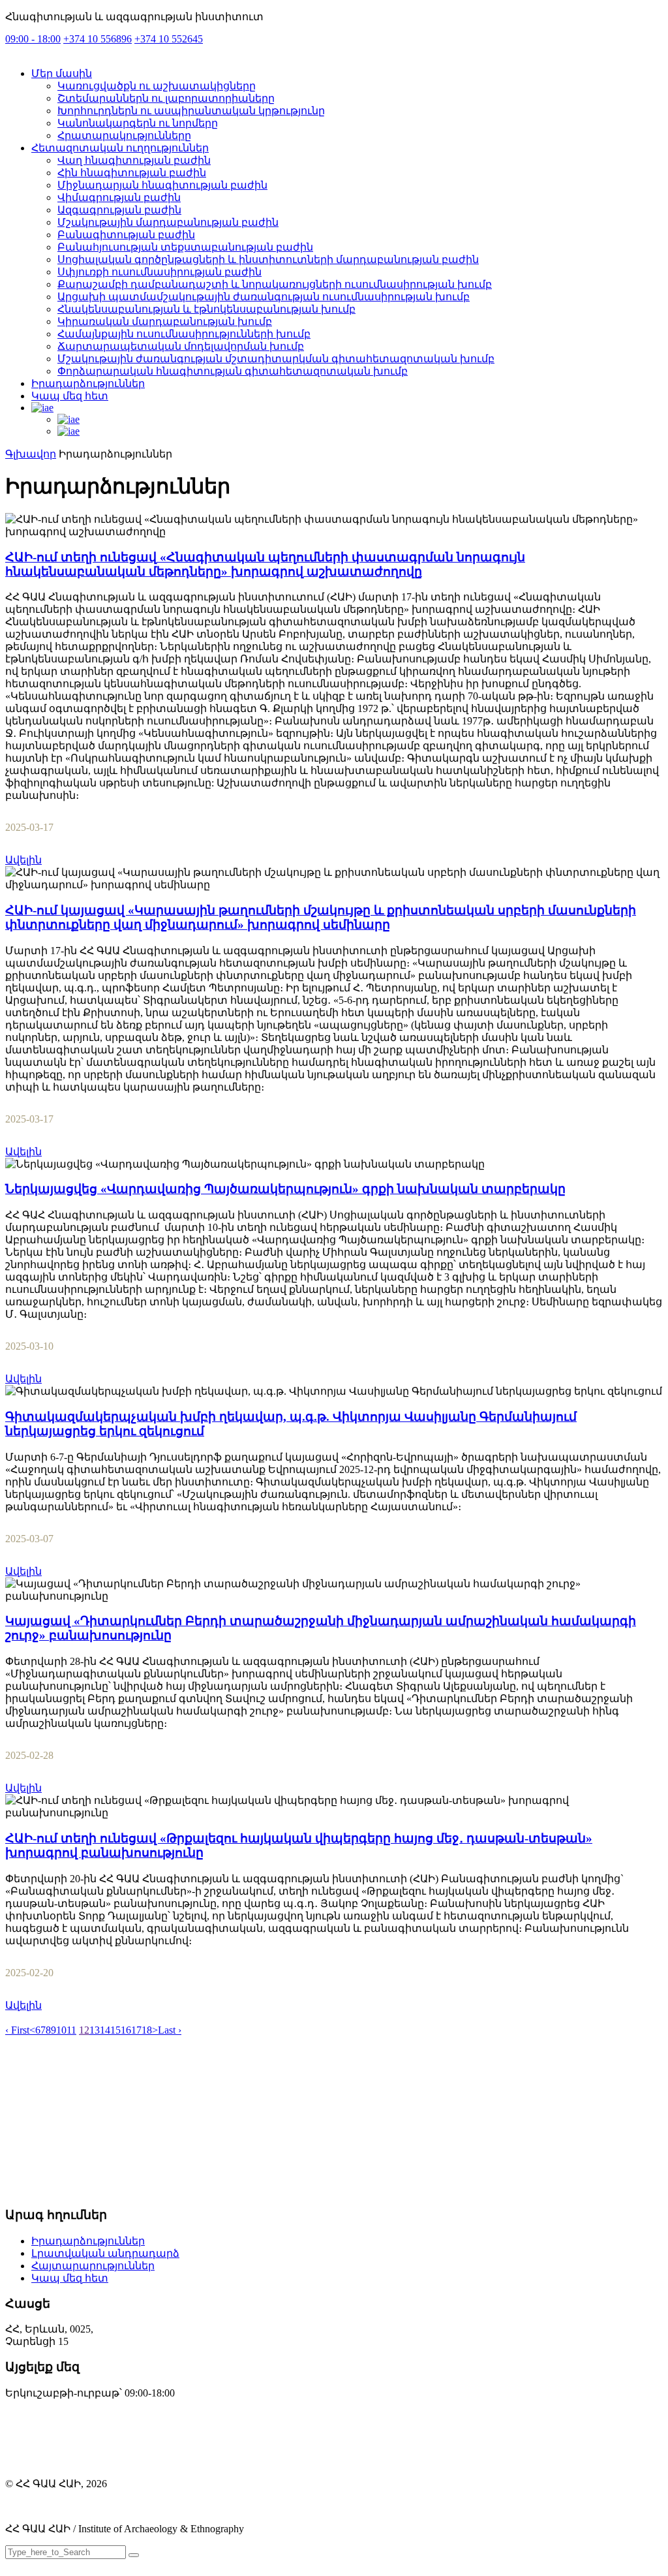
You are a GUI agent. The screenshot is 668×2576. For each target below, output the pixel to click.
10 (61, 2030)
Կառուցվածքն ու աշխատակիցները (157, 86)
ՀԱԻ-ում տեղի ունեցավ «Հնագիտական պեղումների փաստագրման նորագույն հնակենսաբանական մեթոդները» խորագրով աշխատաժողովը (265, 564)
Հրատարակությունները (124, 135)
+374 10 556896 (98, 39)
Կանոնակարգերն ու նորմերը (138, 123)
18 (147, 2030)
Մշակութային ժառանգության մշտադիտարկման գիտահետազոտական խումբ (276, 359)
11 (71, 2030)
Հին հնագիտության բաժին (132, 173)
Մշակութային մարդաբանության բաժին (168, 222)
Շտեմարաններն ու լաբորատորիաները (166, 98)
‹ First (17, 2030)
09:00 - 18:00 (33, 39)
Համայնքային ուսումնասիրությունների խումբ (184, 334)
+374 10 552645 (169, 39)
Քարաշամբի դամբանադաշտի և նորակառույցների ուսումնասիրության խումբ (275, 284)
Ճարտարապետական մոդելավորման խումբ (181, 346)
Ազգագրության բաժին (119, 210)
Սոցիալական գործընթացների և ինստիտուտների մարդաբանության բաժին (268, 259)
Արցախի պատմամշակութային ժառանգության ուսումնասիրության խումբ (264, 297)
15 (115, 2030)
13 (95, 2030)
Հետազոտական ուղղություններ (120, 148)
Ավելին (23, 860)
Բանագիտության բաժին (126, 235)
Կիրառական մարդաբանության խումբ (165, 321)
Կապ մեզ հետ (70, 396)
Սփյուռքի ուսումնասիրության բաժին (159, 272)
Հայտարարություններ (93, 2266)
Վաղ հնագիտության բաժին (134, 160)
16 (126, 2030)
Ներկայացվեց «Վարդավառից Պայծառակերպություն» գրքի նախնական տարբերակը (285, 1189)
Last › (170, 2030)
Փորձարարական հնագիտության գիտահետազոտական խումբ (233, 371)
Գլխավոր (31, 454)
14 (105, 2030)
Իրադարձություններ (88, 383)
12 (84, 2030)
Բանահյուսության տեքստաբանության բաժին (185, 247)
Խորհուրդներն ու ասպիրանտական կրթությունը (191, 111)
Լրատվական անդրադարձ (105, 2253)
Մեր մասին (62, 73)
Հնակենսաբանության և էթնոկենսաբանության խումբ (206, 309)
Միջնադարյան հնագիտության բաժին (162, 185)
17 (136, 2030)
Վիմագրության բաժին (119, 197)
